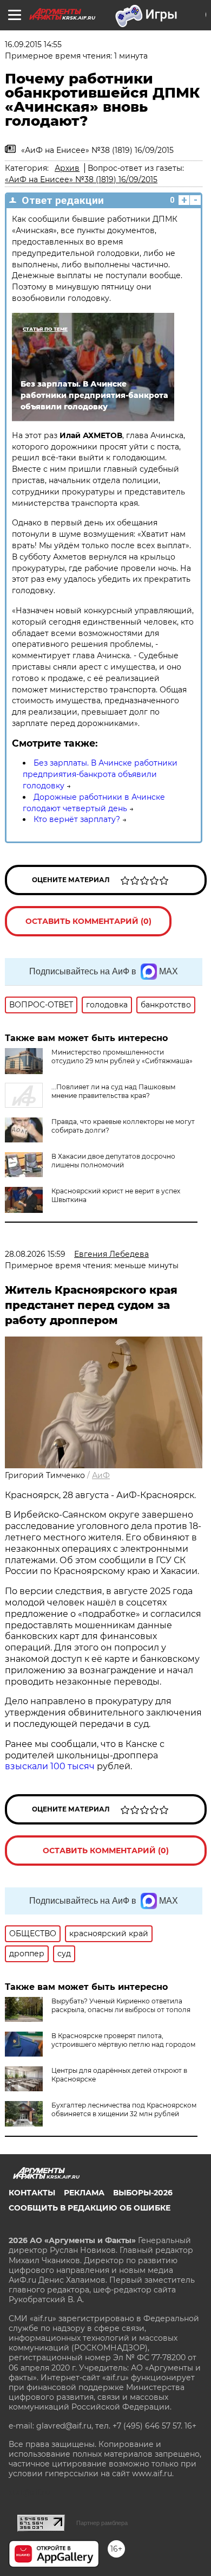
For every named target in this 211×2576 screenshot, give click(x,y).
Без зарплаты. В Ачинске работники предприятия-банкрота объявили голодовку (100, 774)
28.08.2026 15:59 (35, 1254)
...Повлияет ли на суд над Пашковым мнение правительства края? (113, 1091)
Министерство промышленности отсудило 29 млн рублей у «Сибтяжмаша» (122, 1056)
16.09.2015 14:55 (33, 44)
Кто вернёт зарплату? (77, 819)
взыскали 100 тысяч (50, 1766)
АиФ (101, 1475)
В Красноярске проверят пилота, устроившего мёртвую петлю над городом (123, 2040)
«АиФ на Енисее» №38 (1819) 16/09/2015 (81, 179)
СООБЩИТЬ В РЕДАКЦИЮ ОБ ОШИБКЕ (90, 2208)
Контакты (32, 2193)
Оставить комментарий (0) (88, 921)
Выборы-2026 (143, 2193)
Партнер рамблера (102, 2523)
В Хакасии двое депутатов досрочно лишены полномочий (113, 1161)
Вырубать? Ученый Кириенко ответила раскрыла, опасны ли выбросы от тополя (121, 2005)
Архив (67, 168)
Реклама (84, 2193)
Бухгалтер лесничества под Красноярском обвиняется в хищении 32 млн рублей (124, 2109)
